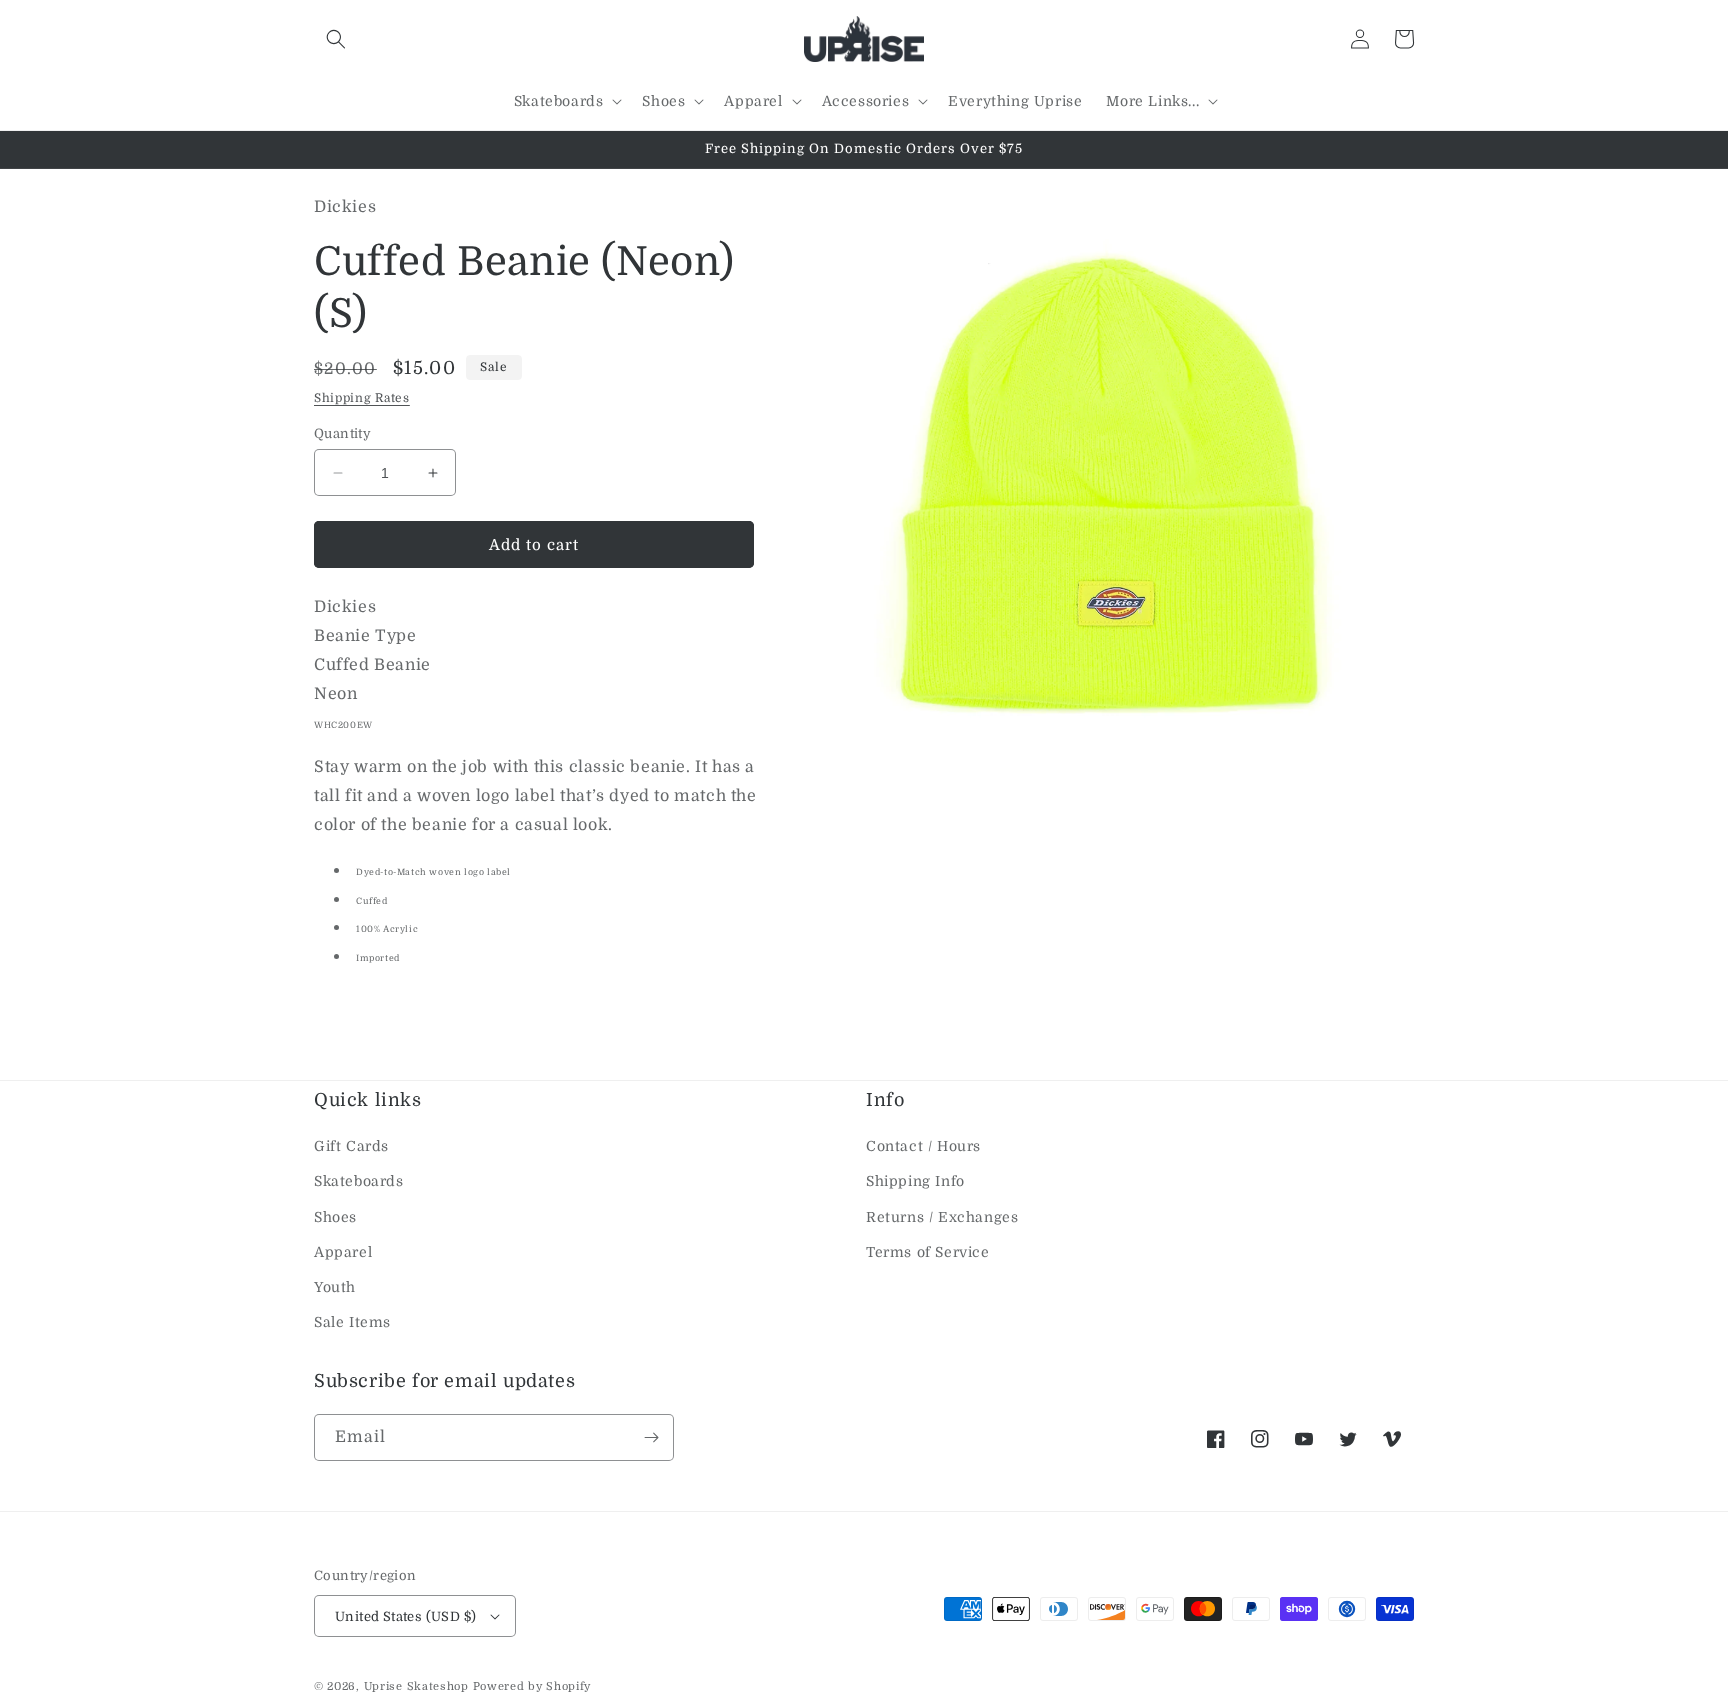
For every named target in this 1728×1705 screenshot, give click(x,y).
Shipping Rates (362, 398)
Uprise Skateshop (416, 1686)
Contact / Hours (923, 1146)
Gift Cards (351, 1146)
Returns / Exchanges (942, 1217)
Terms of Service (928, 1252)
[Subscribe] (651, 1437)
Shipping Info (915, 1181)
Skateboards (359, 1181)
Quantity (342, 433)
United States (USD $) (405, 1616)
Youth (335, 1287)
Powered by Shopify (532, 1686)
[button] (336, 39)
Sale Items (352, 1322)
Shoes (335, 1217)
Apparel (343, 1252)
